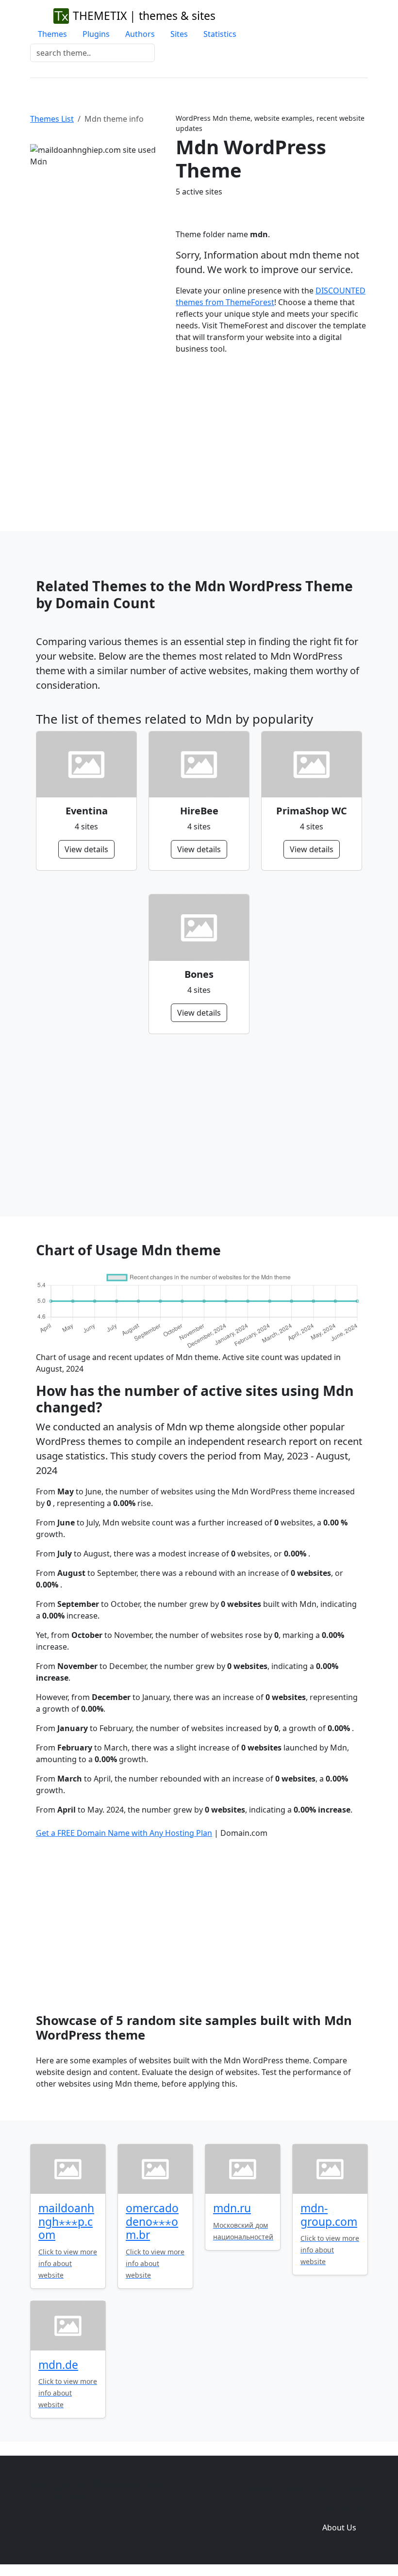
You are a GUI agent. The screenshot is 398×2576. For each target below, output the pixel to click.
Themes (52, 34)
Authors (140, 34)
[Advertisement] (199, 435)
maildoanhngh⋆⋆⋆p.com (66, 2221)
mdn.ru (232, 2208)
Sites (179, 34)
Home (256, 2489)
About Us (339, 2527)
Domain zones (338, 2508)
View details (86, 849)
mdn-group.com (329, 2215)
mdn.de (58, 2365)
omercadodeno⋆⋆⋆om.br (152, 2221)
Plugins (96, 34)
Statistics (220, 34)
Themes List (52, 119)
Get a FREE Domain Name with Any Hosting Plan (124, 1833)
